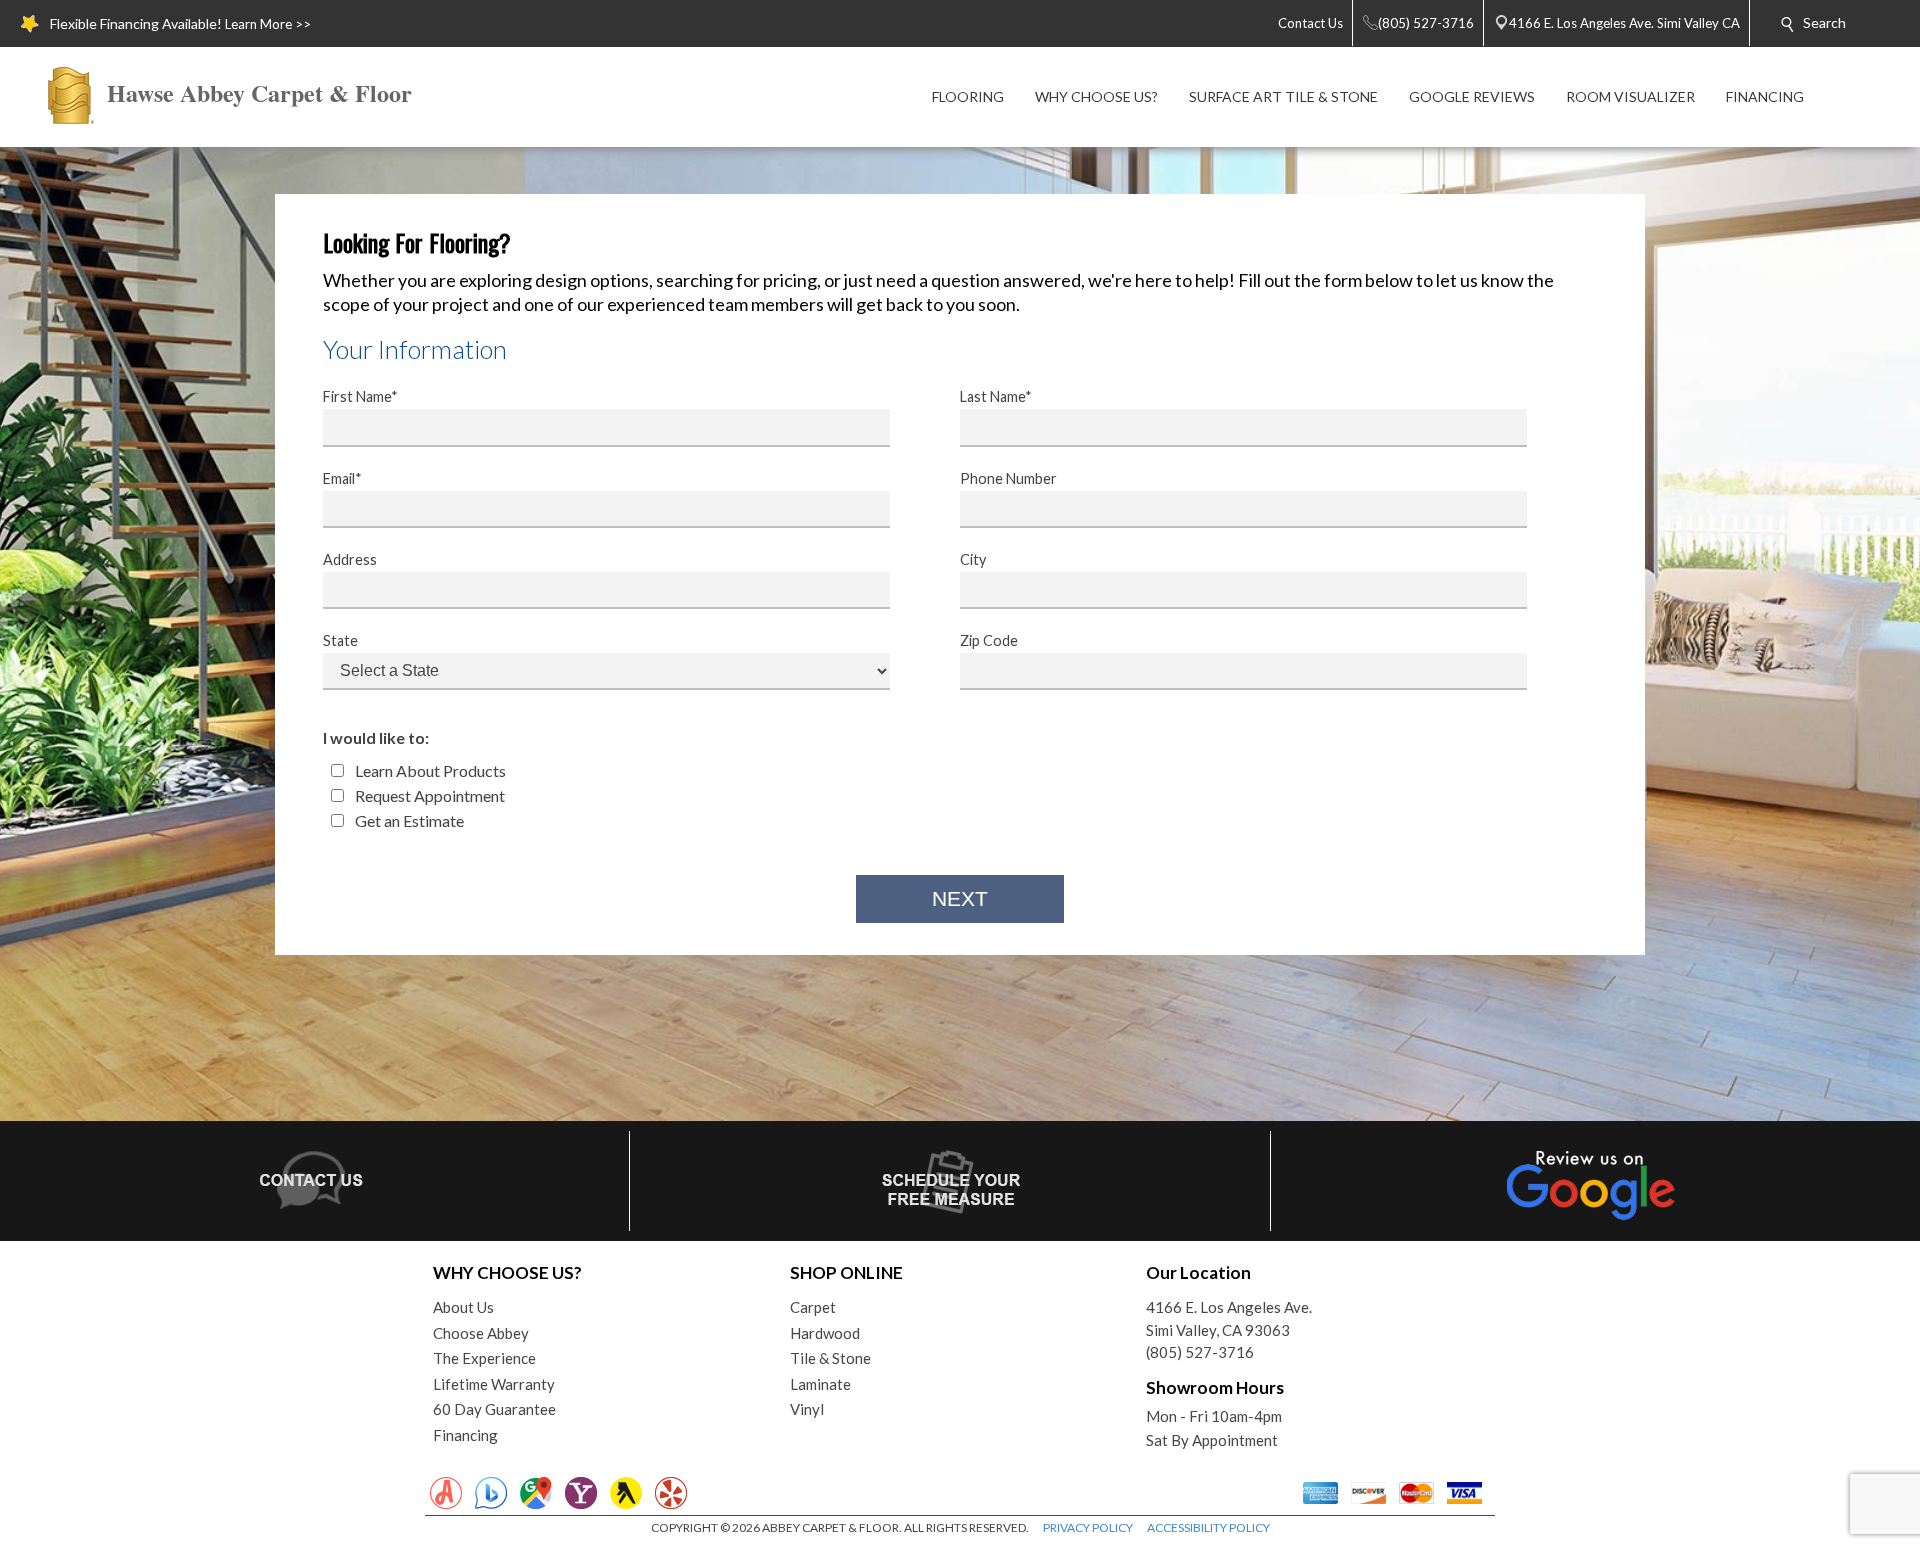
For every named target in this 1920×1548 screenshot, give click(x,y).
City (973, 559)
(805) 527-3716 (1200, 1352)
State (340, 640)
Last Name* (996, 396)
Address (350, 559)
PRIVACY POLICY (1088, 1527)
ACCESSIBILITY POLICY (1208, 1527)
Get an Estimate (408, 820)
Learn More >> (268, 24)
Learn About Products (429, 770)
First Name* (360, 396)
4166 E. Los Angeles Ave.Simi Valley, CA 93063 (1229, 1318)
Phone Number (1008, 478)
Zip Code (989, 640)
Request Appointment (428, 795)
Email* (342, 478)
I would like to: (376, 737)
